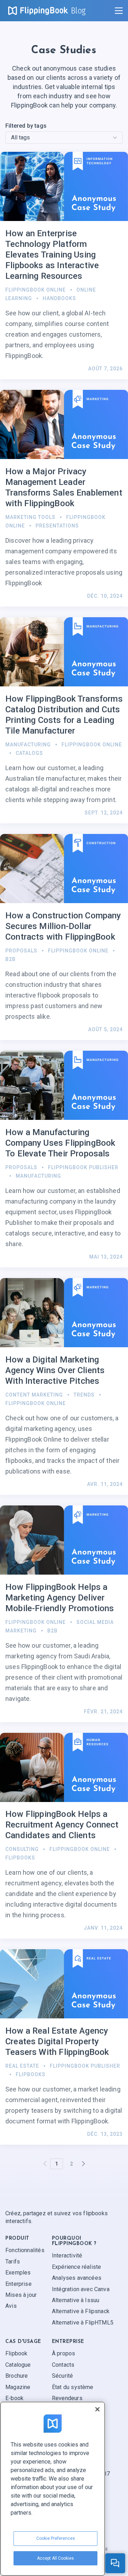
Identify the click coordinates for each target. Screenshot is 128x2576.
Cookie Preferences (56, 2538)
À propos (63, 2353)
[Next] (83, 2164)
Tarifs (13, 2262)
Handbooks (59, 298)
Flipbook (16, 2353)
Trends (84, 1395)
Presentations (57, 526)
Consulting (22, 1849)
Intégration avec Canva (81, 2289)
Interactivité (67, 2256)
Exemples (18, 2273)
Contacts (63, 2365)
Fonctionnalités (25, 2251)
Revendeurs (67, 2398)
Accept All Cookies (55, 2558)
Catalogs (29, 753)
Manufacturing (28, 745)
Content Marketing (34, 1395)
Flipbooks (20, 1858)
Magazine (18, 2387)
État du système (73, 2387)
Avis (11, 2306)
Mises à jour (21, 2295)
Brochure (17, 2376)
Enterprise (18, 2284)
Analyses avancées (77, 2278)
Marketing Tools (30, 517)
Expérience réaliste (76, 2267)
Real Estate (22, 2066)
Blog (78, 11)
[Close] (97, 2409)
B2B (10, 959)
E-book (14, 2398)
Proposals (21, 951)
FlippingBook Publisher (83, 1167)
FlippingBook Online (36, 290)
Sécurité (62, 2376)
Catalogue (18, 2365)
